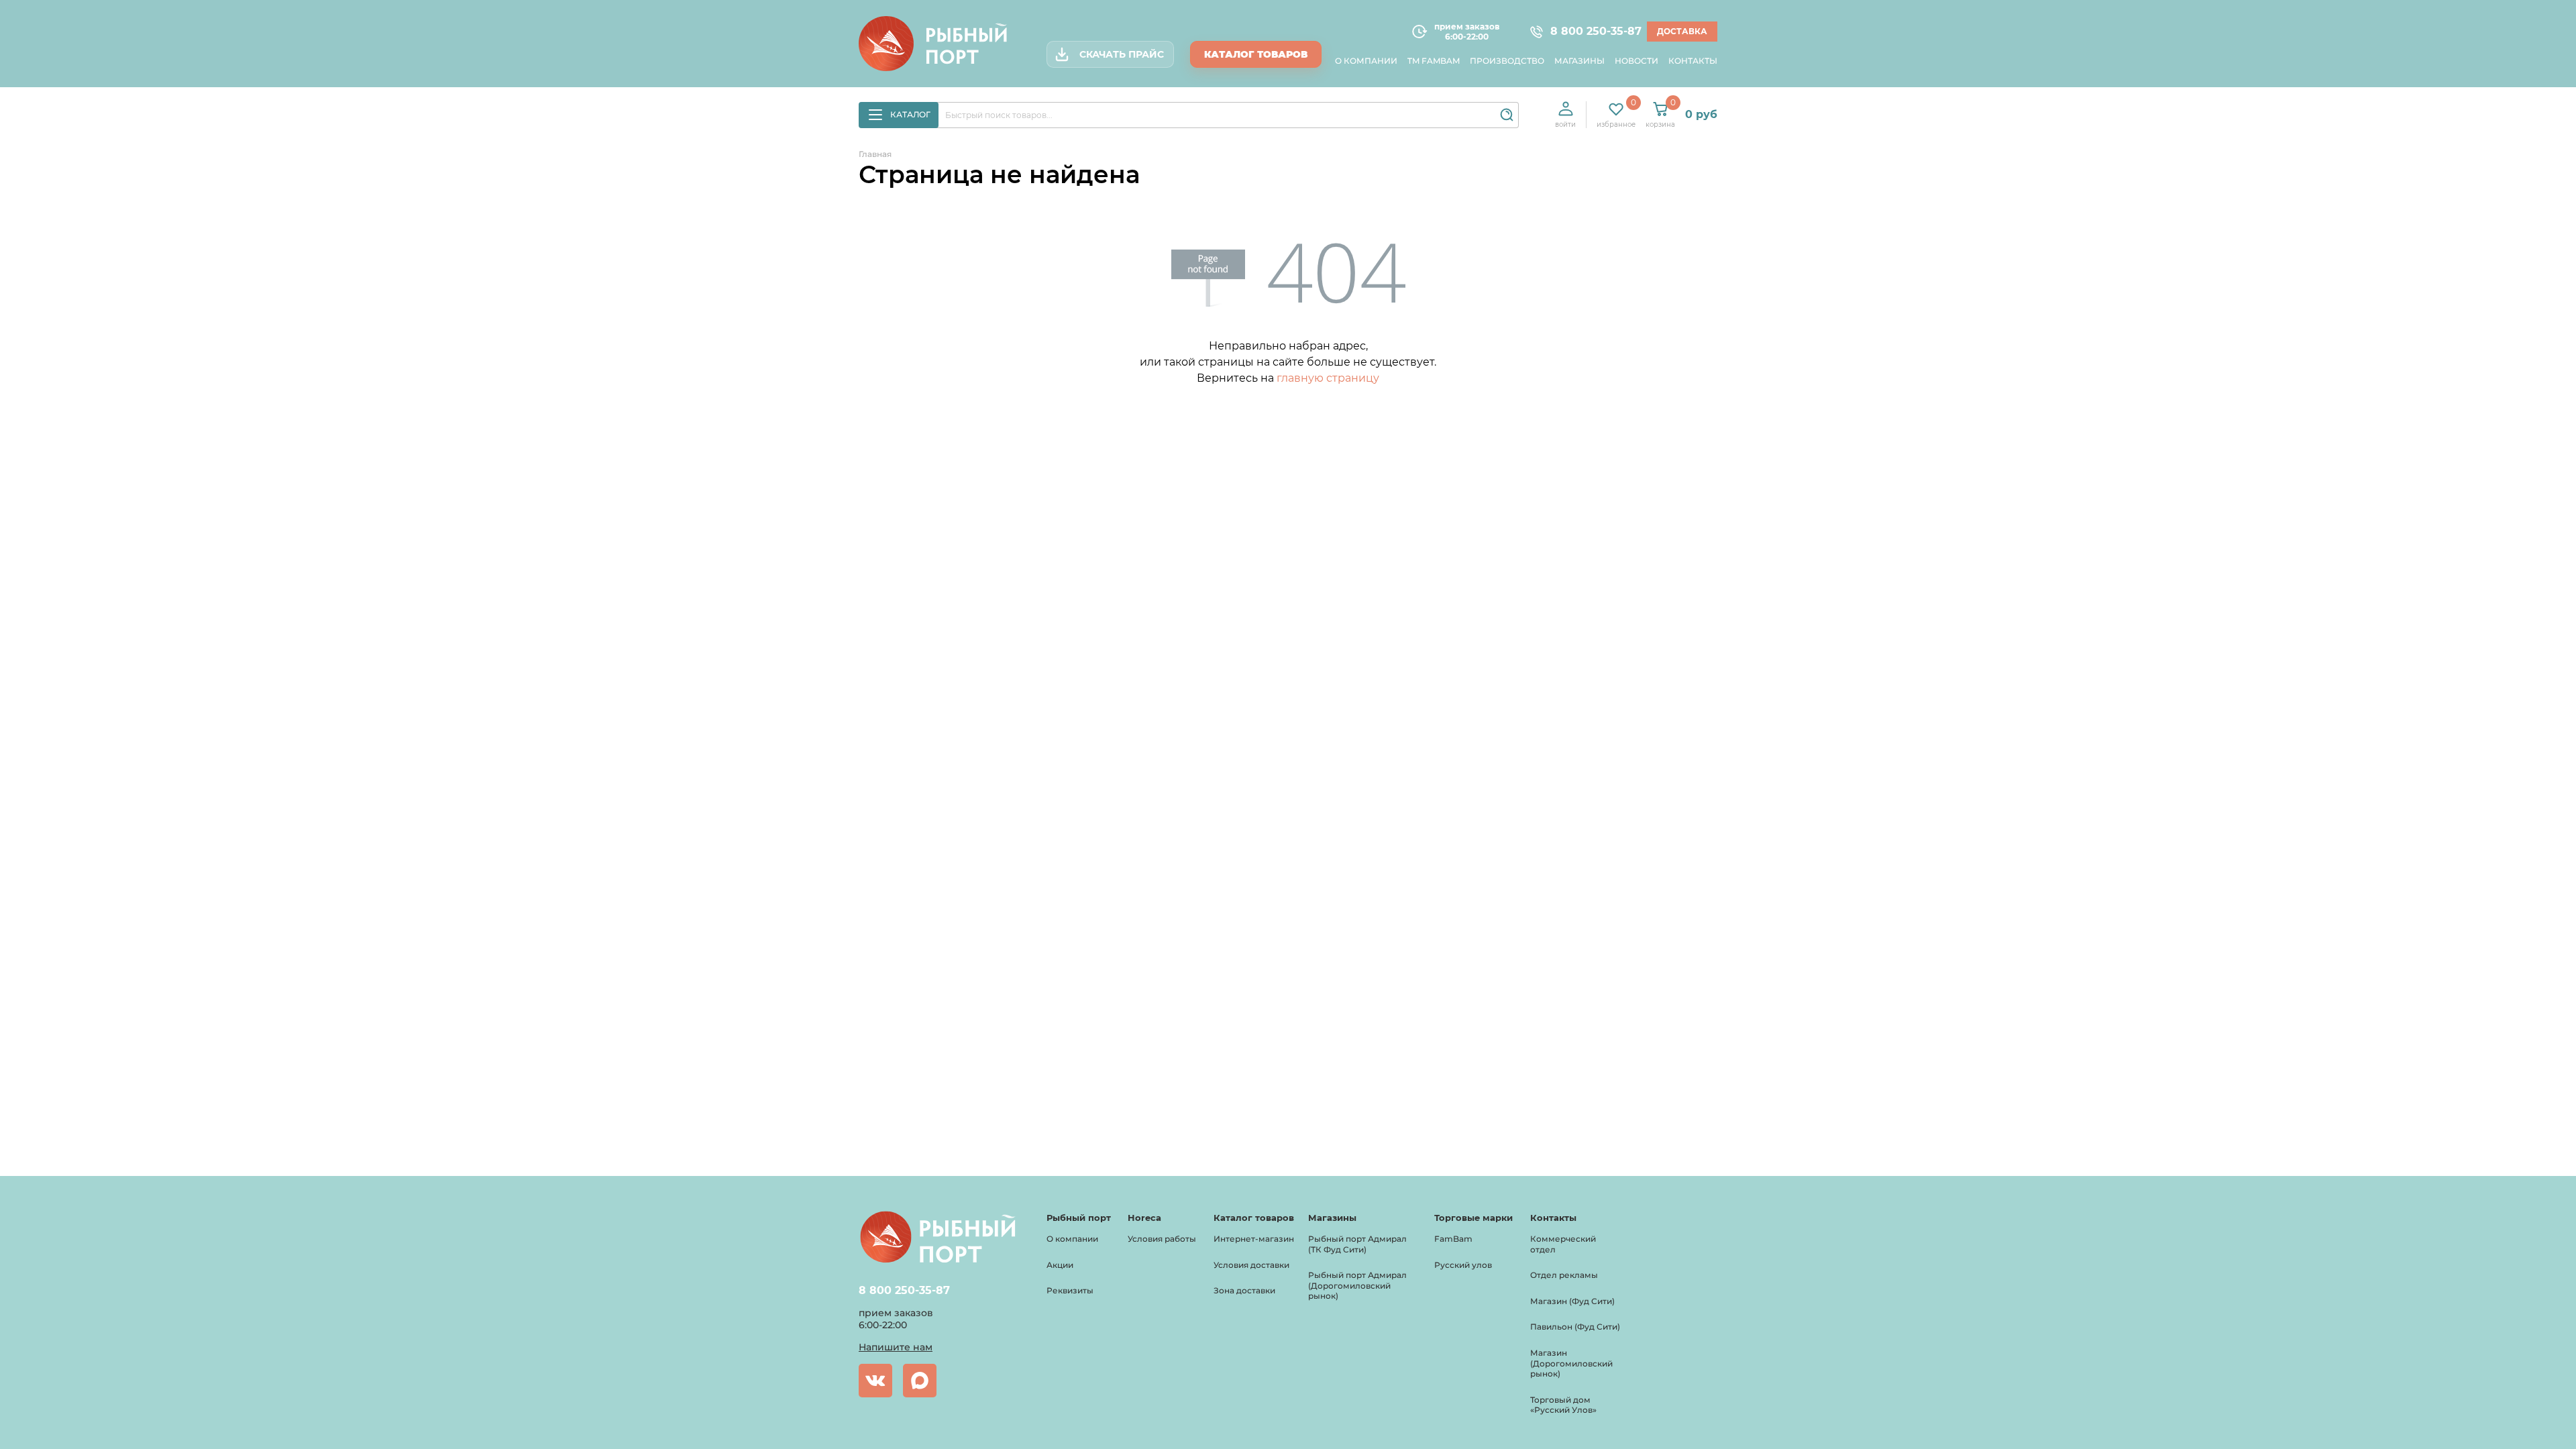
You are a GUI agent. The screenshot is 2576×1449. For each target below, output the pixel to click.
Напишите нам (896, 1347)
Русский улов (1463, 1265)
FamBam (1453, 1239)
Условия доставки (1251, 1265)
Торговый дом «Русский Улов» (1563, 1405)
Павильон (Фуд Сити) (1575, 1327)
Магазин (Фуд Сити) (1572, 1301)
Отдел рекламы (1564, 1275)
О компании (1366, 61)
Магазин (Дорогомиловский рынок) (1571, 1363)
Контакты (1693, 61)
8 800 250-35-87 (1590, 32)
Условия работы (1162, 1239)
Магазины (1579, 61)
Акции (1060, 1265)
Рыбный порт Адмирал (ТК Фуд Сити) (1357, 1244)
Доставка (1682, 31)
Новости (1636, 61)
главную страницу (1328, 378)
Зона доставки (1244, 1290)
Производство (1507, 61)
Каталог (910, 114)
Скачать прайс (1122, 54)
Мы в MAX (920, 1381)
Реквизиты (1070, 1290)
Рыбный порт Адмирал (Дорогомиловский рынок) (1357, 1285)
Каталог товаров (1256, 54)
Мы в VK (875, 1381)
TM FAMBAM (1434, 61)
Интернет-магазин (1254, 1239)
